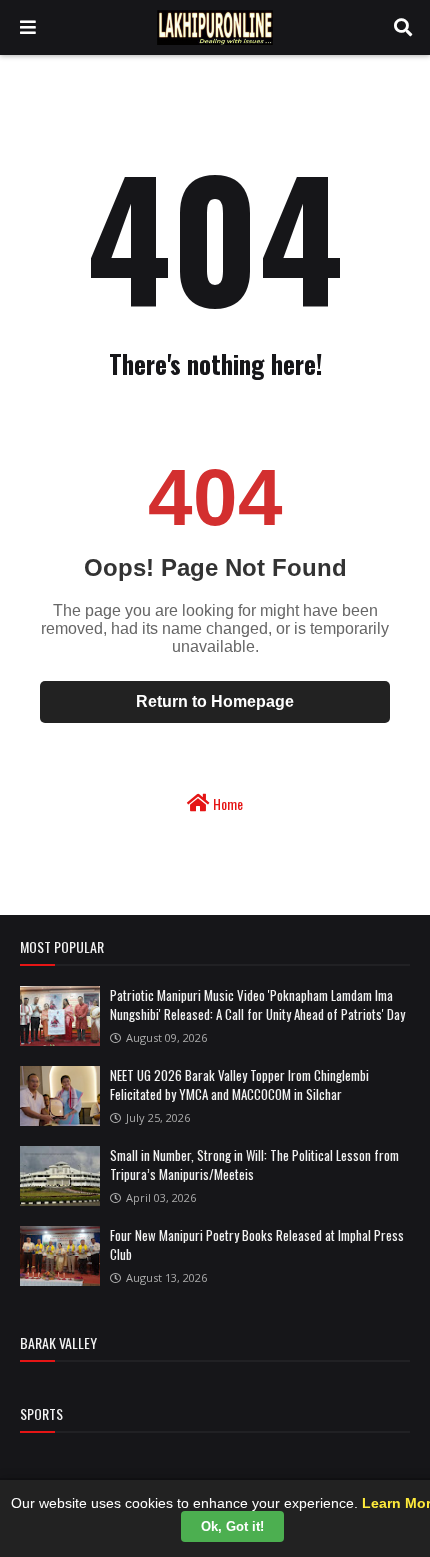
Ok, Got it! (232, 1526)
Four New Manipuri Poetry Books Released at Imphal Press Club (257, 1245)
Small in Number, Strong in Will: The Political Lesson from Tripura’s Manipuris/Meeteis (254, 1165)
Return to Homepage (215, 701)
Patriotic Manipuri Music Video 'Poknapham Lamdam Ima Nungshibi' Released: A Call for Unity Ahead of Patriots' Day (257, 1005)
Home (226, 803)
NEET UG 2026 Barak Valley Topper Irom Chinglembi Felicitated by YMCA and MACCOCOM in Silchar (239, 1085)
